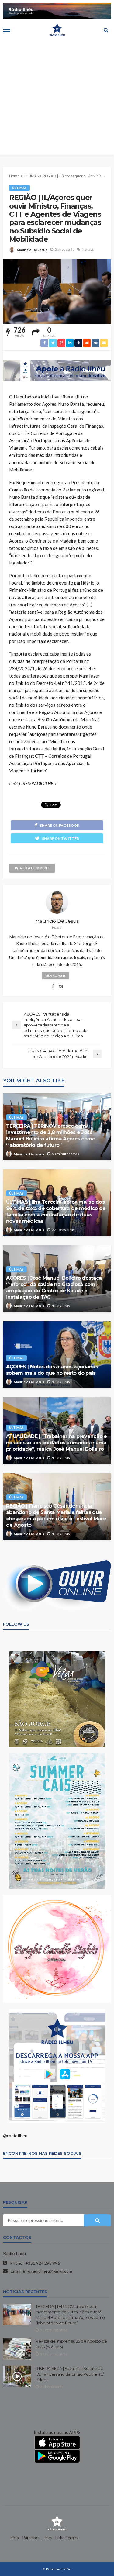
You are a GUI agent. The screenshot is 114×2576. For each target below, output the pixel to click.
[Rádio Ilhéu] (57, 2523)
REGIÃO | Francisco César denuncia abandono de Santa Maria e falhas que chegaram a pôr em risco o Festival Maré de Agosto (56, 1515)
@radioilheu (15, 2136)
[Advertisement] (57, 98)
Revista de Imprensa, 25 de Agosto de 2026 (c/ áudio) (71, 2344)
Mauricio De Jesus (32, 250)
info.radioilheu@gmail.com (48, 2271)
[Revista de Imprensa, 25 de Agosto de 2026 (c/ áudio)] (17, 2349)
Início (14, 2538)
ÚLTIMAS (19, 188)
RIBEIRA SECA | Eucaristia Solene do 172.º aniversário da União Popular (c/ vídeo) (70, 2374)
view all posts (55, 976)
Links (47, 2538)
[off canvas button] (7, 30)
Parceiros (31, 2538)
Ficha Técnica (67, 2538)
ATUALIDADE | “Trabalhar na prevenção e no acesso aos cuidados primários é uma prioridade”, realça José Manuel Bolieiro (57, 1443)
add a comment (34, 868)
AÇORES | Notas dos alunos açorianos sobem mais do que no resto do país (52, 1370)
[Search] (106, 30)
